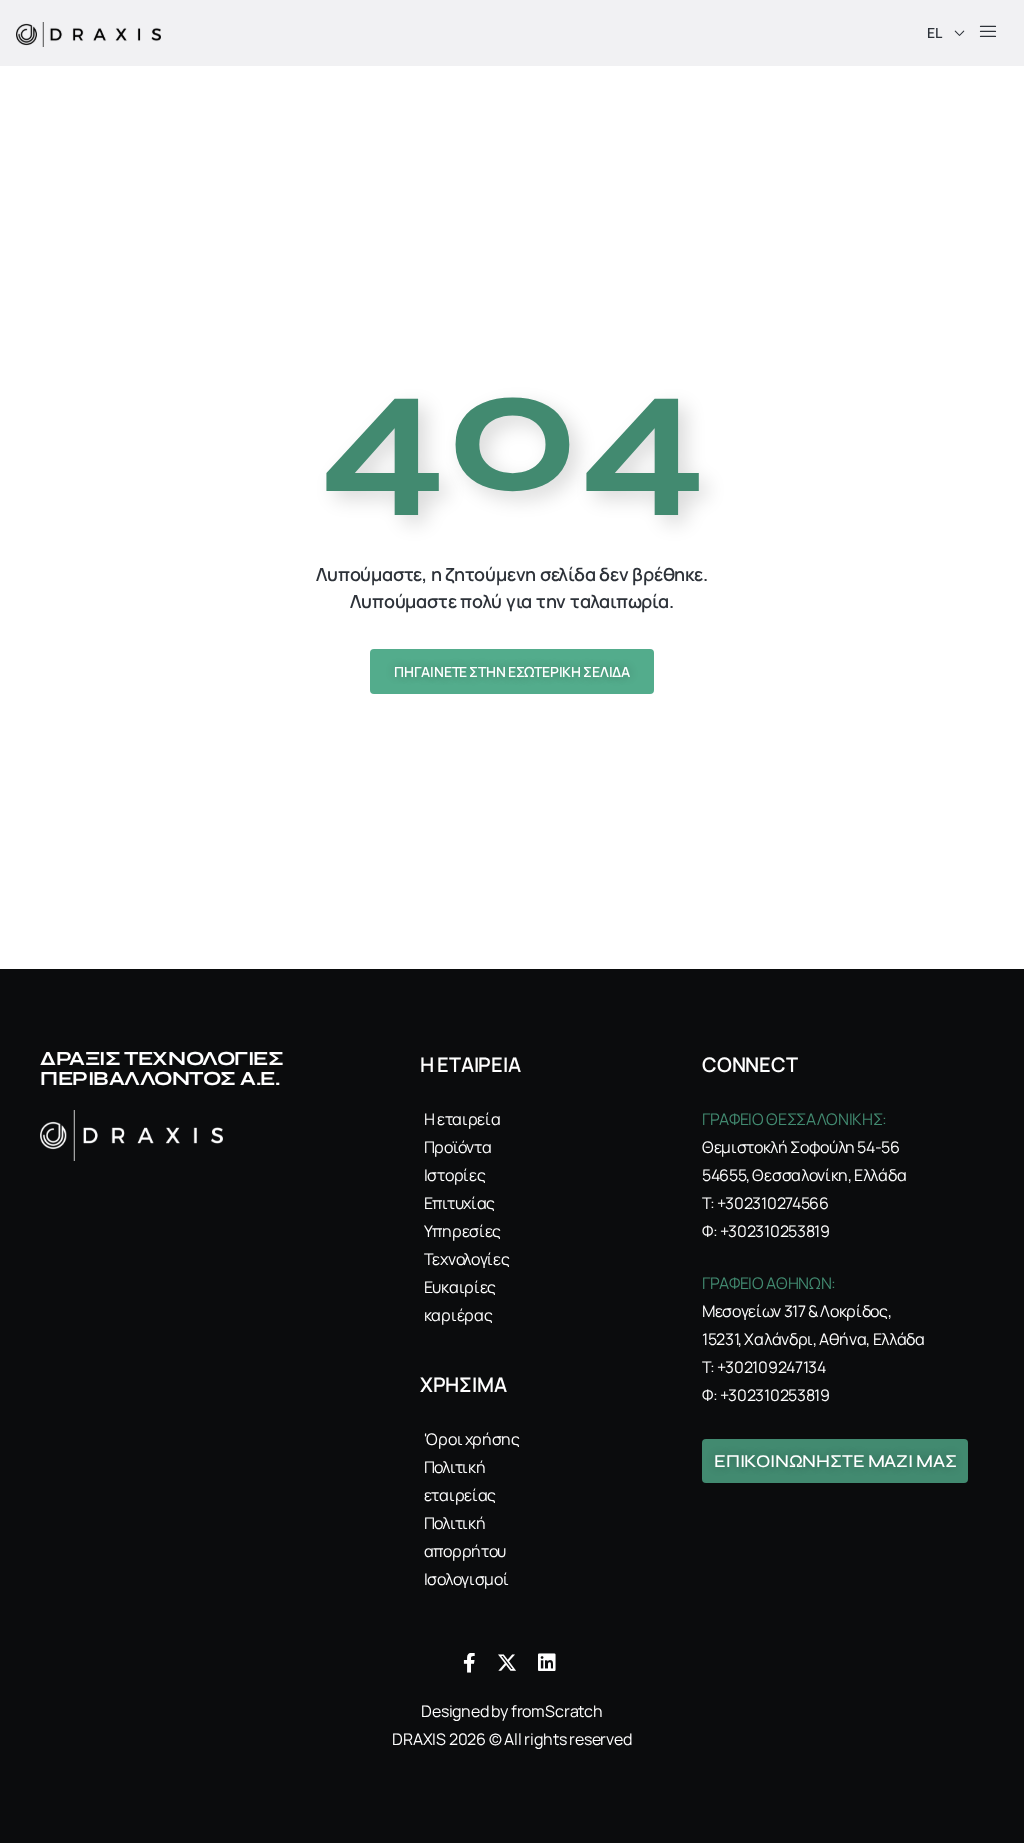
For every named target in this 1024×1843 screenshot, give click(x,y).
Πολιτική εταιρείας (460, 1481)
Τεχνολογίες (466, 1259)
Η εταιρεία (462, 1119)
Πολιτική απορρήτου (465, 1537)
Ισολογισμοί (466, 1579)
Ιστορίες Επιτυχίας (459, 1189)
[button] (988, 33)
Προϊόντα (457, 1147)
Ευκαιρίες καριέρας (460, 1301)
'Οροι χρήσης (472, 1439)
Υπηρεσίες (462, 1231)
